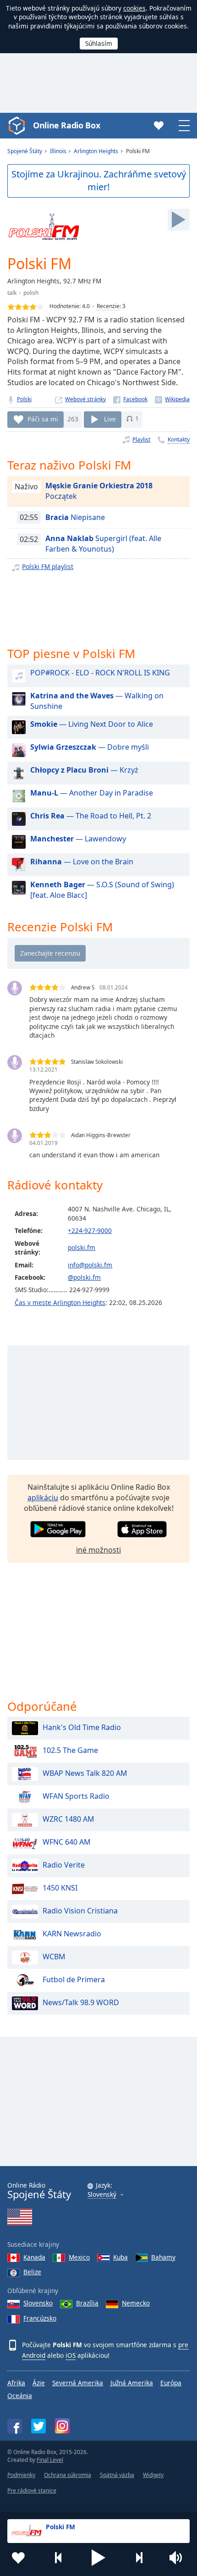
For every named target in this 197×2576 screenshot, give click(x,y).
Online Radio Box (66, 125)
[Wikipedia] (172, 399)
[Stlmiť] (179, 2558)
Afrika (16, 2383)
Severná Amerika (78, 2383)
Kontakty (179, 439)
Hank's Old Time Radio (82, 1728)
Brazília (87, 2303)
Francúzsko (40, 2318)
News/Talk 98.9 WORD (81, 2003)
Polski (24, 399)
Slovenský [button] (102, 2195)
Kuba (120, 2257)
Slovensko (38, 2303)
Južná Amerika (132, 2383)
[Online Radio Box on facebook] (15, 2426)
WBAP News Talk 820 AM (85, 1774)
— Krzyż (84, 770)
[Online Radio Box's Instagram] (62, 2426)
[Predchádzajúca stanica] (59, 2558)
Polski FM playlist (48, 567)
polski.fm (82, 1247)
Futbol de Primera (74, 1980)
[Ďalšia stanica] (139, 2558)
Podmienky (21, 2475)
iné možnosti (98, 1550)
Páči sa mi (43, 418)
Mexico (79, 2257)
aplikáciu (43, 1498)
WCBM (54, 1957)
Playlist (141, 439)
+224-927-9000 (90, 1230)
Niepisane (75, 517)
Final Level (50, 2460)
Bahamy (163, 2257)
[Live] (179, 220)
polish (31, 293)
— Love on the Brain (82, 862)
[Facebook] (130, 399)
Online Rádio (39, 2191)
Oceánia (20, 2396)
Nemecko (136, 2303)
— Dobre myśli (90, 747)
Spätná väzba (117, 2475)
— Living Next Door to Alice (92, 724)
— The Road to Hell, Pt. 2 (91, 816)
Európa (171, 2383)
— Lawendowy (78, 839)
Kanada (34, 2257)
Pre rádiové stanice (32, 2490)
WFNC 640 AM (67, 1842)
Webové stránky (85, 399)
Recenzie (108, 306)
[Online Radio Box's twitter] (38, 2426)
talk (12, 293)
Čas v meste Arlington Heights (60, 1302)
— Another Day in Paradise (92, 793)
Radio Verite (64, 1865)
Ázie (39, 2383)
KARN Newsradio (72, 1934)
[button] (98, 2558)
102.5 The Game (70, 1751)
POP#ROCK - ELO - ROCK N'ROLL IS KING (100, 673)
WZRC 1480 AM (68, 1819)
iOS (71, 2355)
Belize (32, 2272)
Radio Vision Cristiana (80, 1911)
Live (110, 418)
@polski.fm (84, 1277)
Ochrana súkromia (68, 2475)
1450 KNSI (60, 1888)
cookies (134, 8)
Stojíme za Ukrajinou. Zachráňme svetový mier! (99, 181)
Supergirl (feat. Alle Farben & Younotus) (103, 544)
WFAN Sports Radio (76, 1797)
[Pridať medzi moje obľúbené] (18, 2558)
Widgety (153, 2475)
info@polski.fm (90, 1265)
